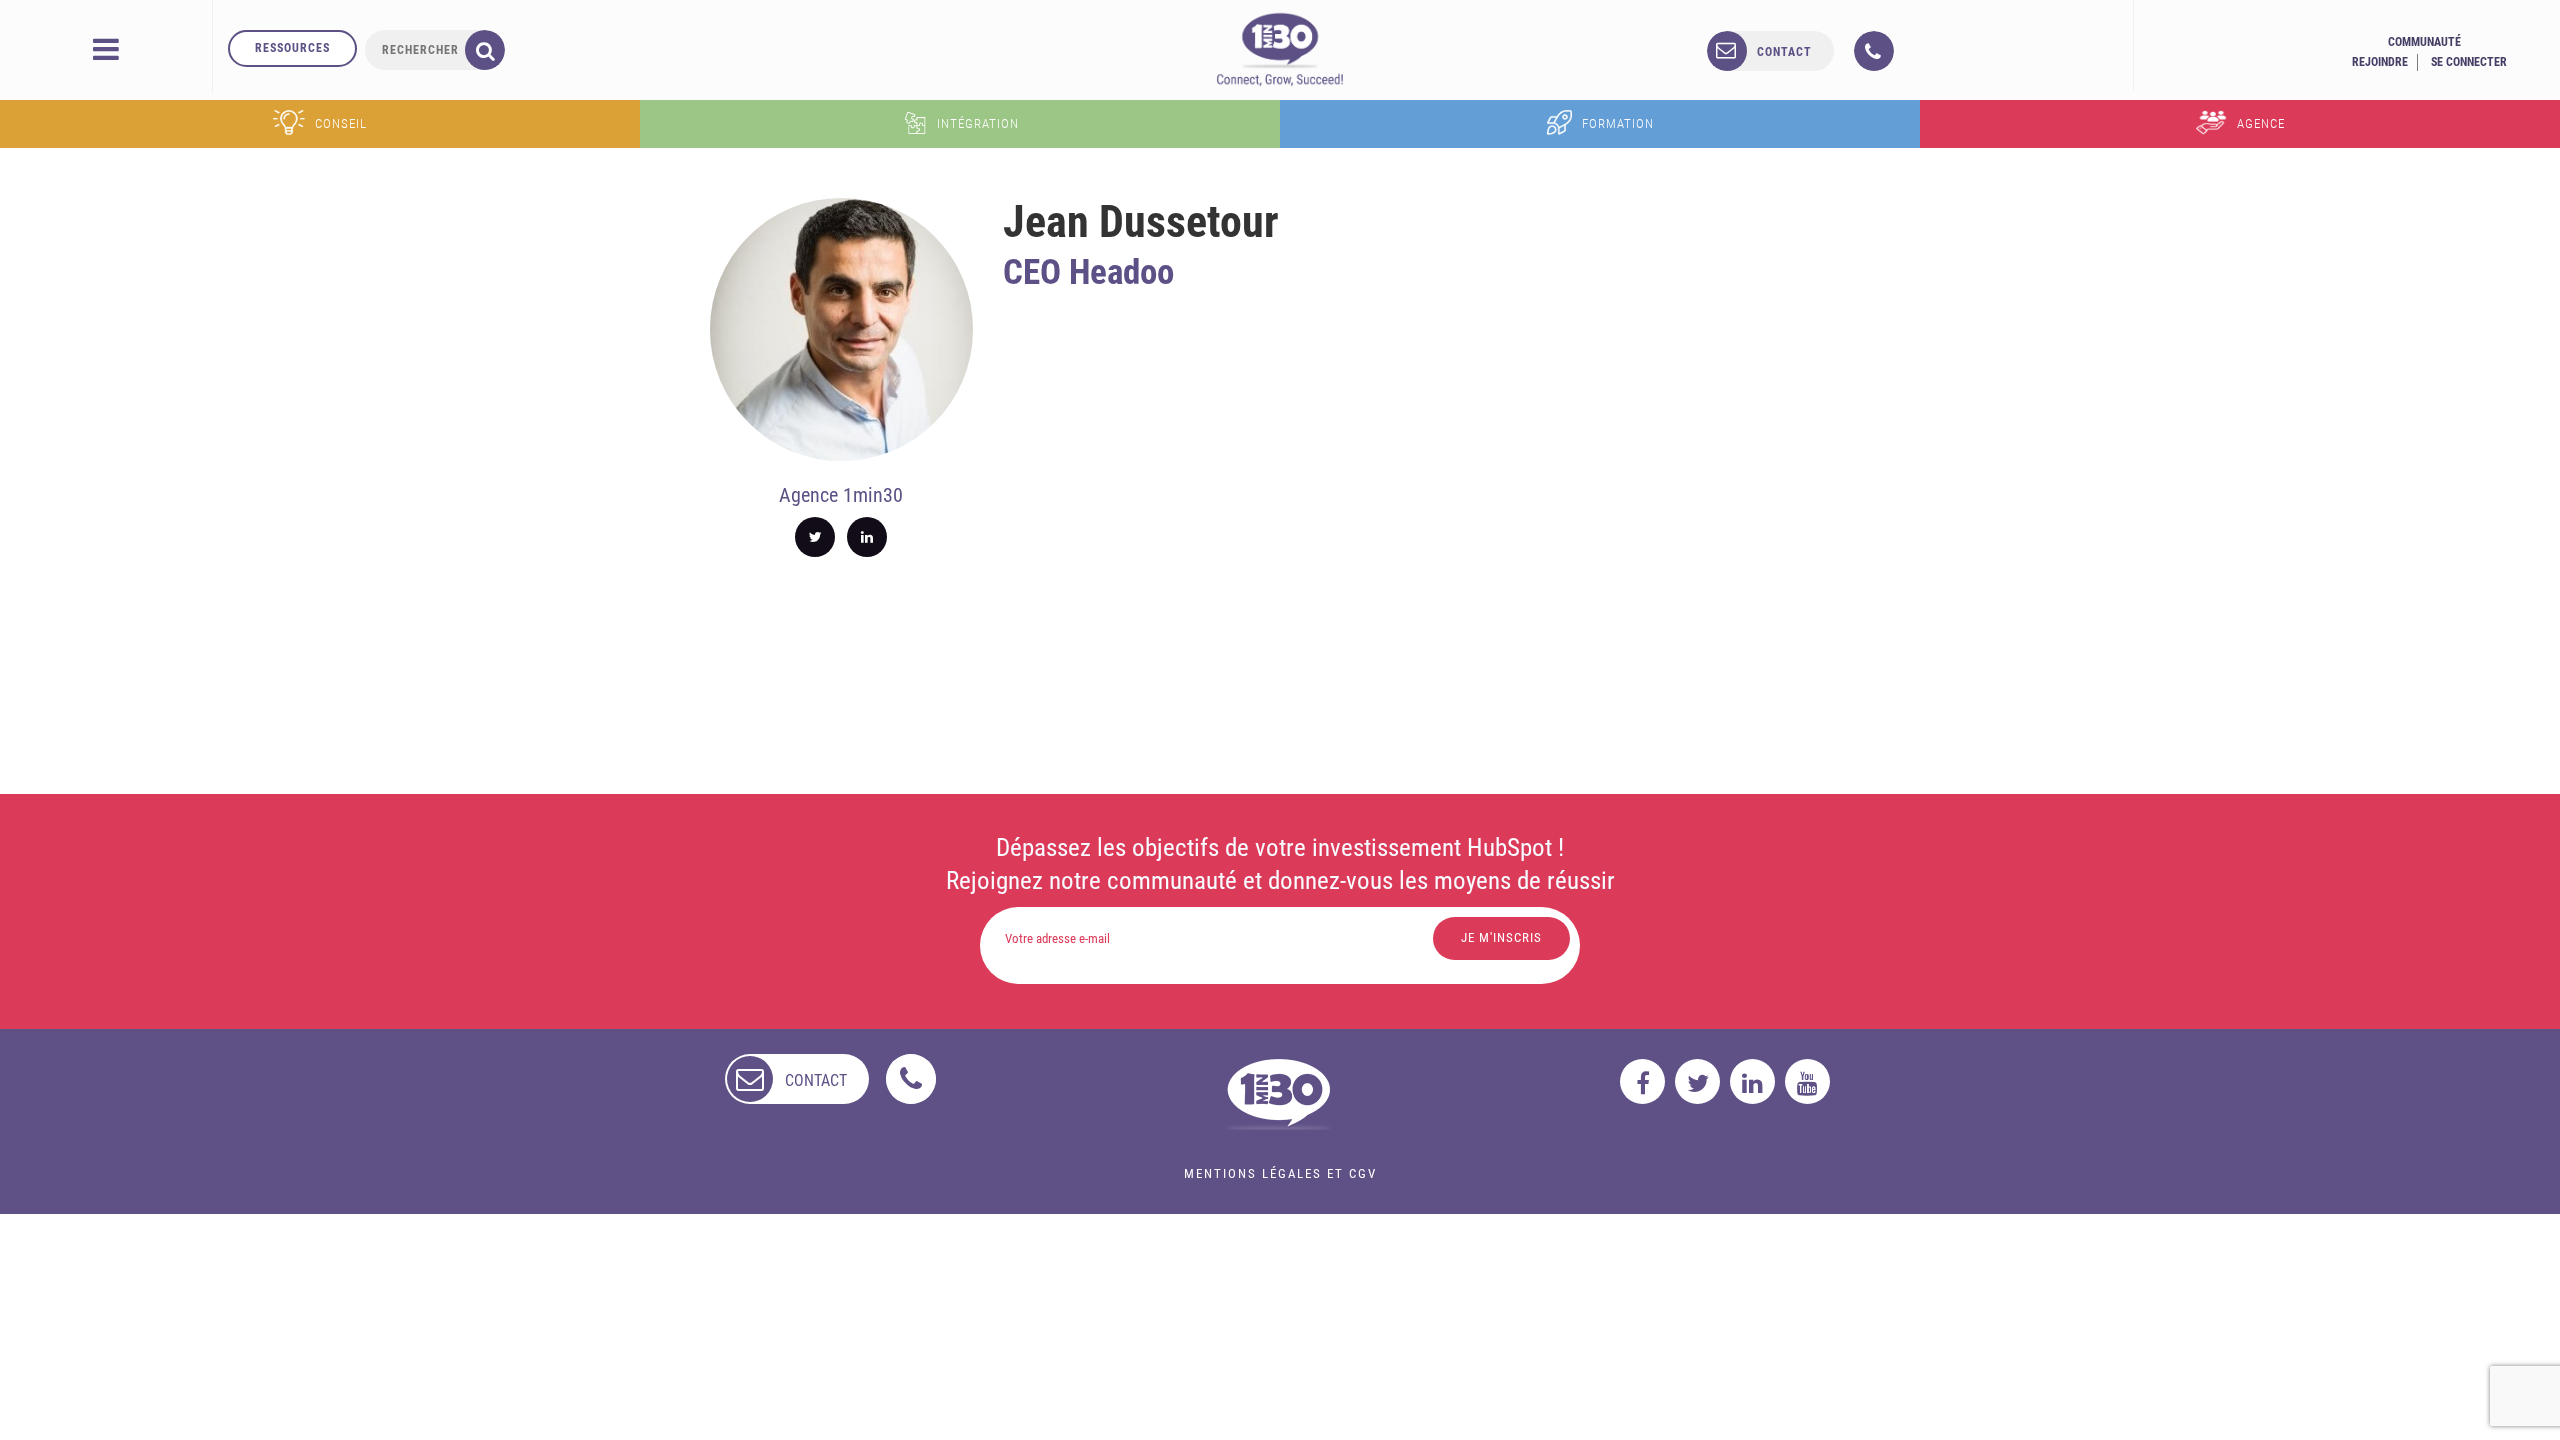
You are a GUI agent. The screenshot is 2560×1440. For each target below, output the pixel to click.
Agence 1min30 (841, 495)
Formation (1618, 123)
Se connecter (2469, 62)
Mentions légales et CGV (1280, 1173)
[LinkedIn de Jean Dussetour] (867, 537)
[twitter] (1697, 1081)
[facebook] (1642, 1081)
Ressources (292, 48)
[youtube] (1807, 1081)
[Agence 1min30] (1280, 49)
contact (1784, 52)
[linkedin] (1752, 1081)
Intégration (978, 123)
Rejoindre (2380, 62)
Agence (2261, 123)
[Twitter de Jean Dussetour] (815, 537)
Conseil (341, 123)
